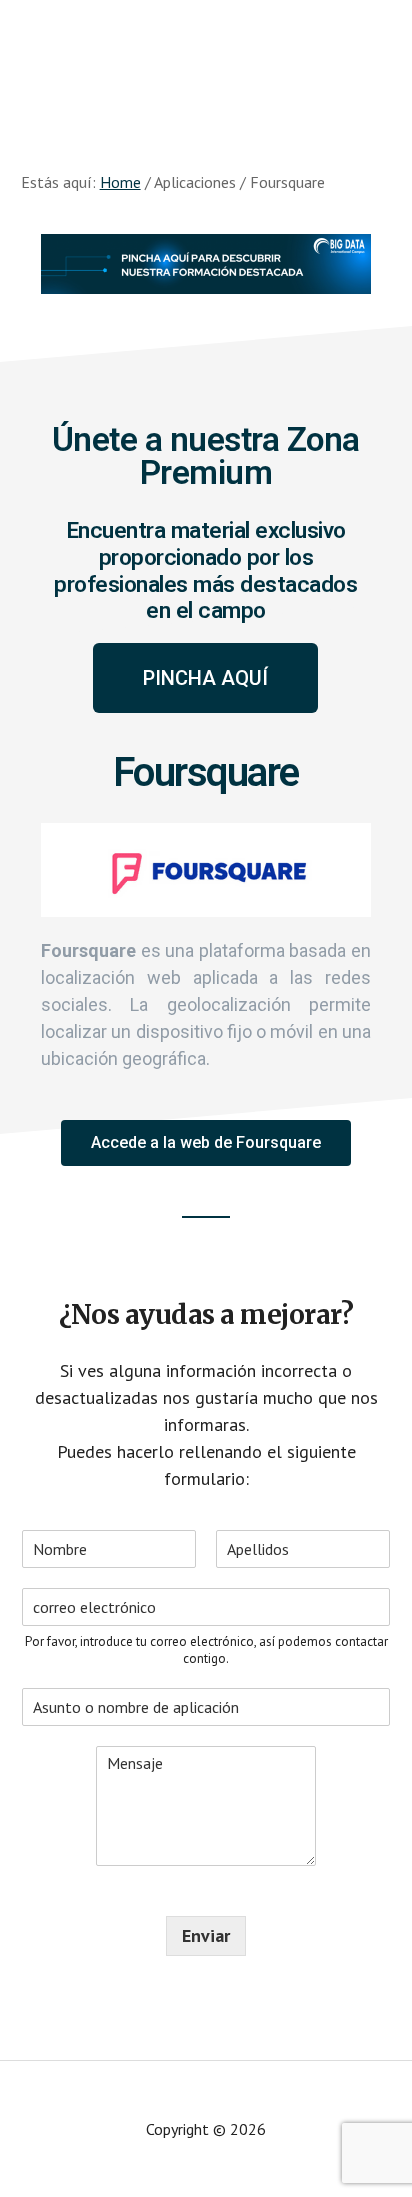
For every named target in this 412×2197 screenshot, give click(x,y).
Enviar (206, 1935)
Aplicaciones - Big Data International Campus (206, 60)
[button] (205, 678)
